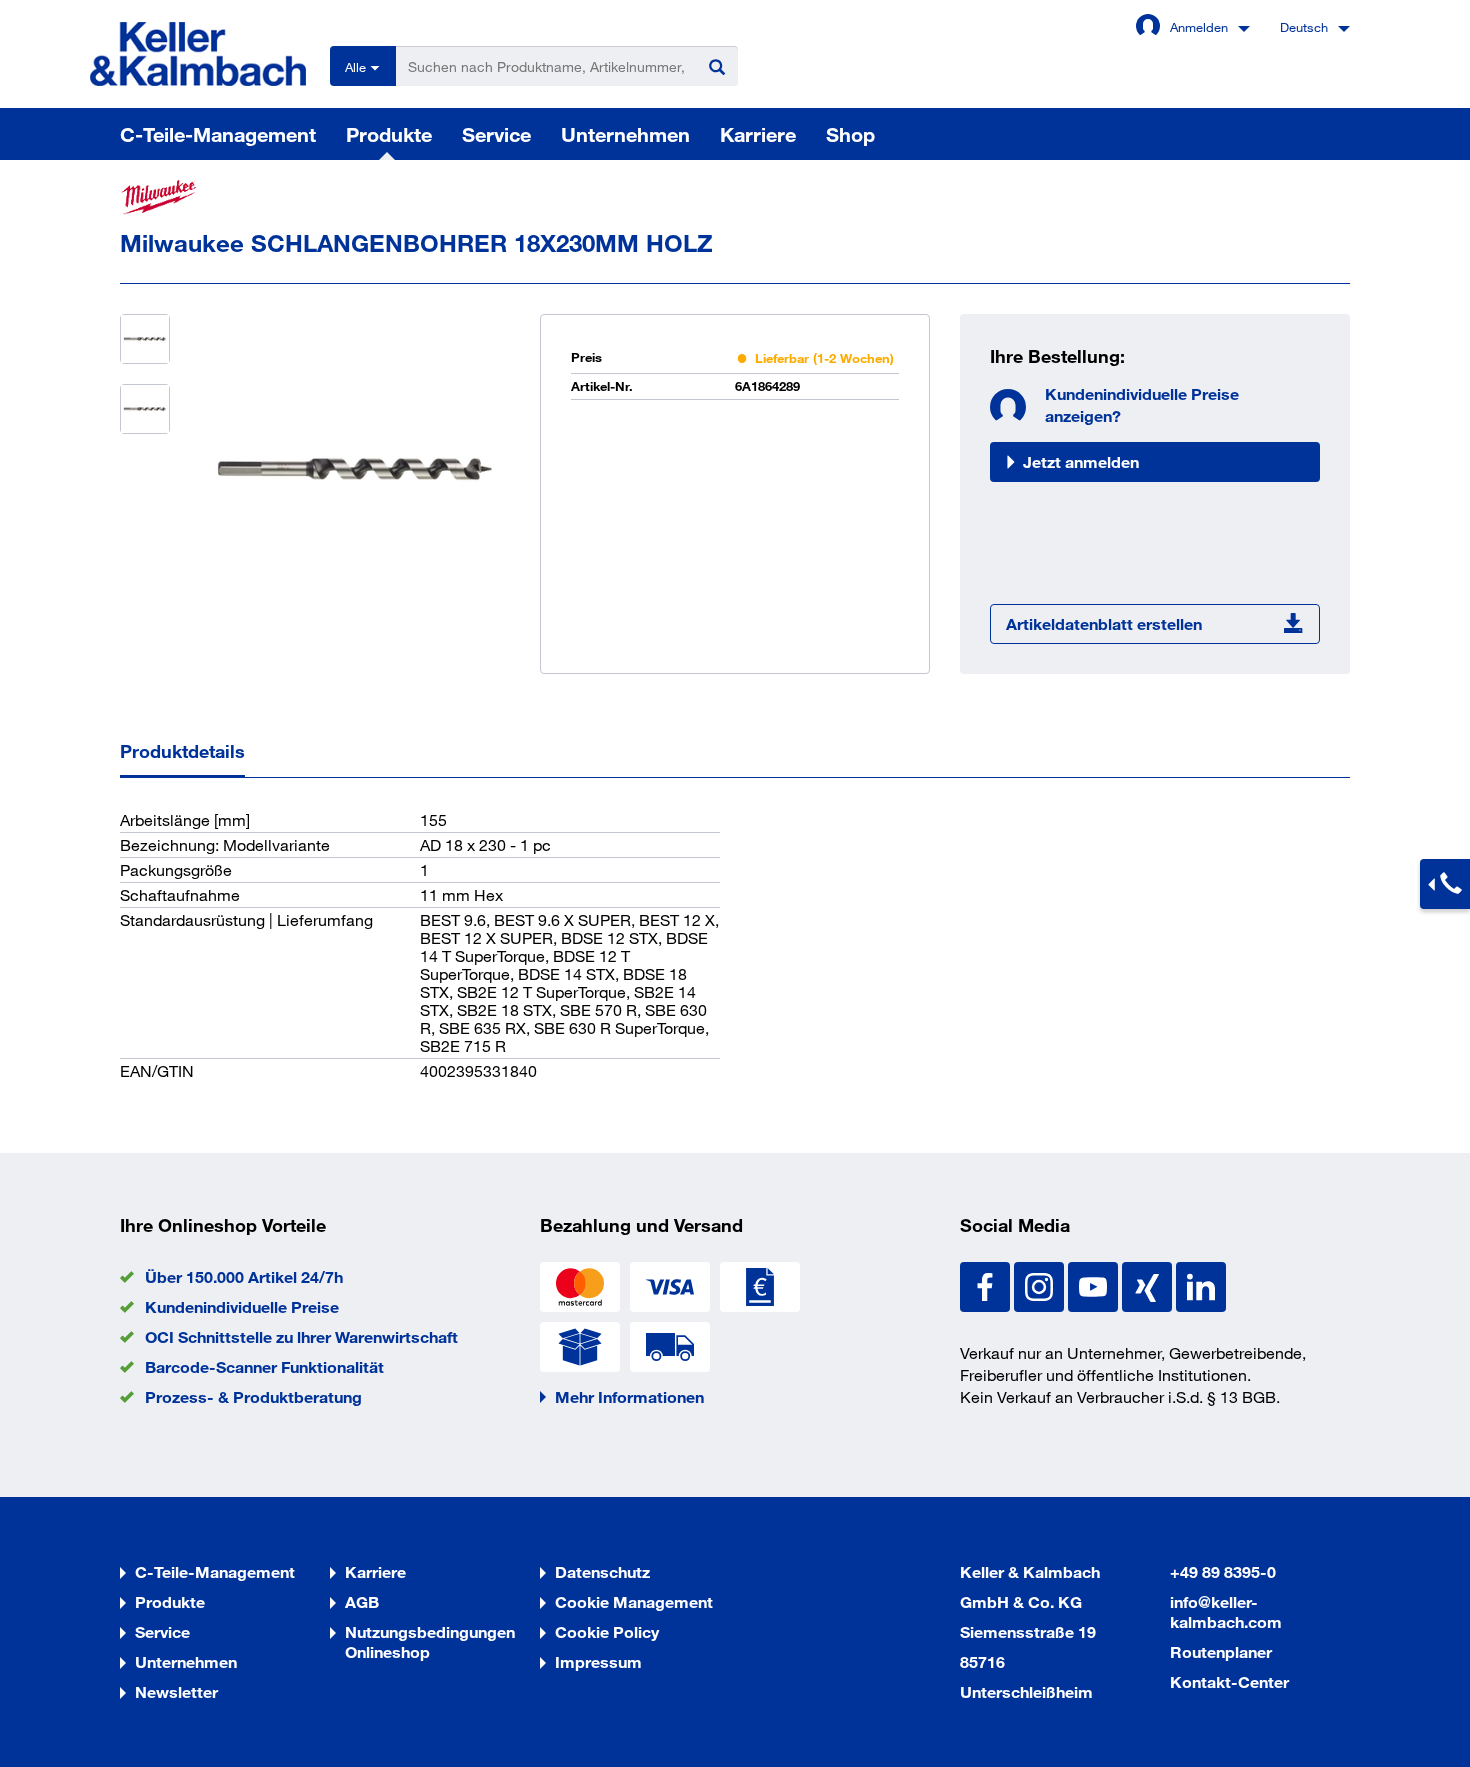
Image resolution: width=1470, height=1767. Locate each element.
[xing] (1149, 1284)
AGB (362, 1601)
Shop (850, 134)
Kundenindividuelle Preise (242, 1306)
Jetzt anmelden (1081, 461)
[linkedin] (1201, 1284)
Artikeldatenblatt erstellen (1104, 623)
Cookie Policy (607, 1631)
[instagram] (1041, 1284)
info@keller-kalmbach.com (1226, 1611)
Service (496, 134)
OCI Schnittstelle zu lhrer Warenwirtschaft (301, 1336)
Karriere (758, 134)
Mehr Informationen (629, 1396)
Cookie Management (634, 1601)
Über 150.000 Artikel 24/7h (244, 1276)
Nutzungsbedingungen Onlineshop (430, 1641)
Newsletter (176, 1691)
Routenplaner (1221, 1651)
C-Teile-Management (218, 134)
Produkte (389, 134)
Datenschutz (602, 1571)
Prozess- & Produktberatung (253, 1396)
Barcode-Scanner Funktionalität (264, 1366)
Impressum (598, 1661)
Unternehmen (625, 134)
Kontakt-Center (1229, 1681)
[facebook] (987, 1284)
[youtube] (1095, 1284)
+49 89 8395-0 (1223, 1571)
